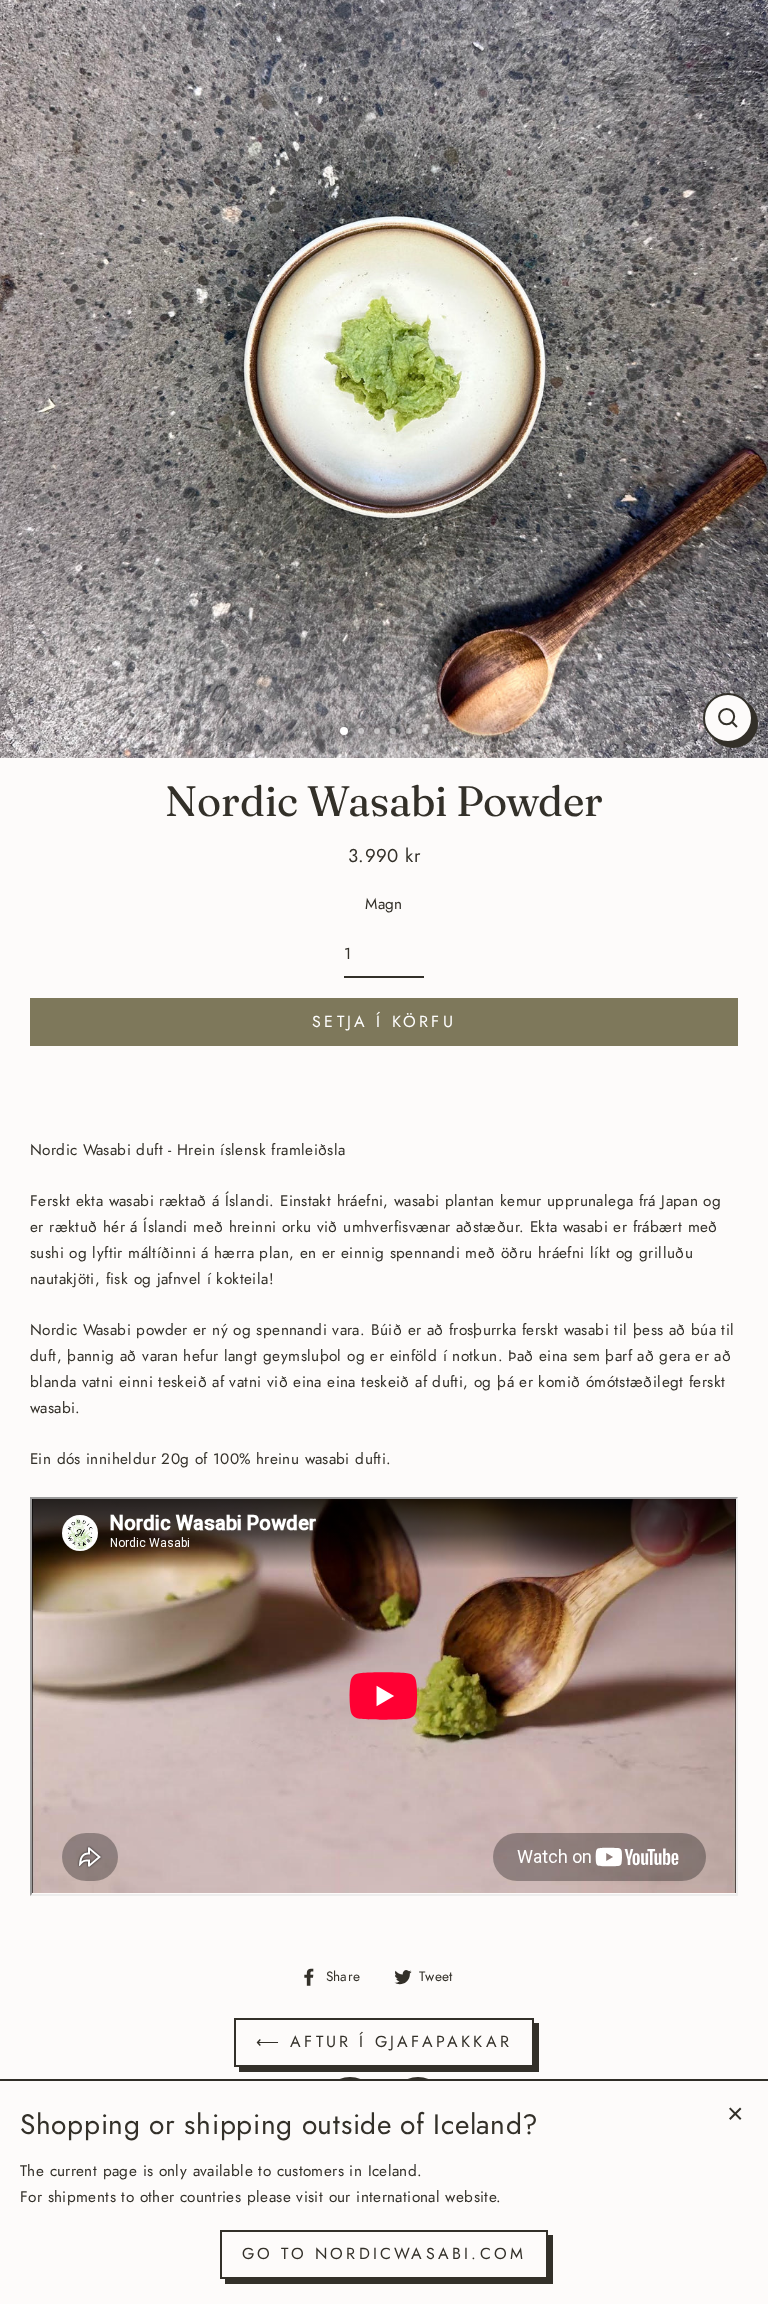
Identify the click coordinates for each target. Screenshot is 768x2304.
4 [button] (395, 733)
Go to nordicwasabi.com (384, 2253)
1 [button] (345, 732)
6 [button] (427, 733)
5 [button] (411, 733)
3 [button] (379, 733)
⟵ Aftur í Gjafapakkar (384, 2041)
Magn (384, 904)
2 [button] (363, 733)
